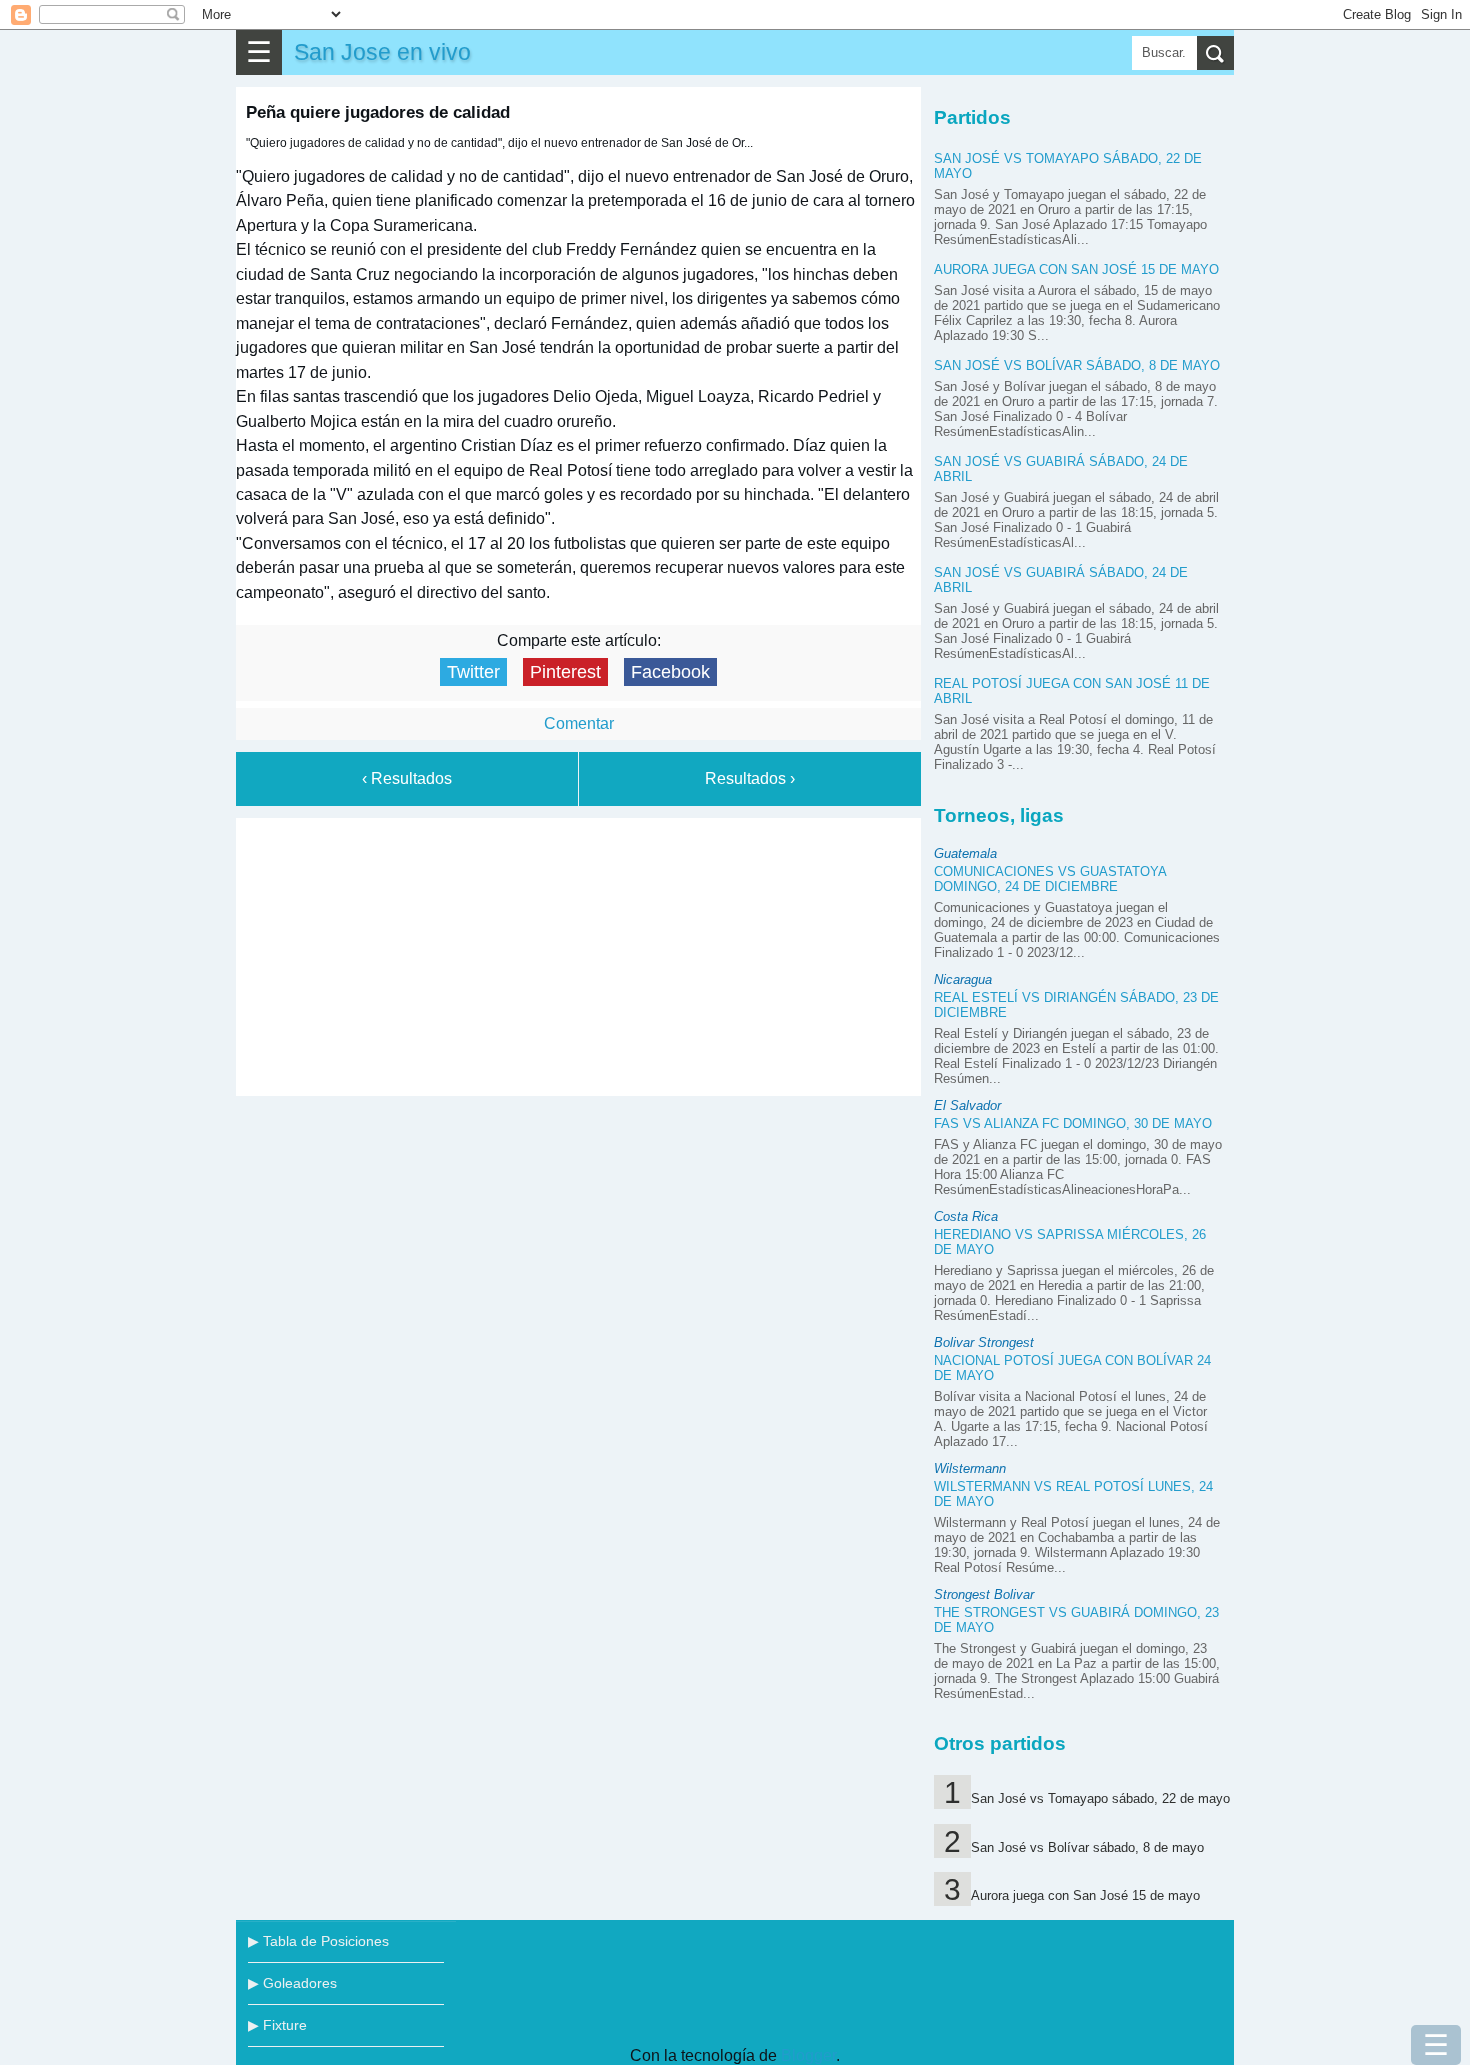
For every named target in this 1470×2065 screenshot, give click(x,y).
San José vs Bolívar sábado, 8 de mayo (1077, 365)
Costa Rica (966, 1216)
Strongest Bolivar (984, 1594)
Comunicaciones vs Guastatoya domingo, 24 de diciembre (1050, 879)
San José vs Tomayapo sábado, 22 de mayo (1100, 1798)
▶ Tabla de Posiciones (318, 1941)
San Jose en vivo (382, 52)
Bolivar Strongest (984, 1342)
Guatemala (965, 853)
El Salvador (967, 1105)
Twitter (473, 672)
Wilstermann (970, 1468)
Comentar (579, 723)
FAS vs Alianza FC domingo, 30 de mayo (1073, 1123)
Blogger (808, 2055)
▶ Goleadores (292, 1983)
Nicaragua (963, 979)
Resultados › (750, 778)
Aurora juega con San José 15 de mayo (1076, 269)
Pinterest (565, 672)
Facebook (670, 672)
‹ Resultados (407, 778)
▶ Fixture (277, 2025)
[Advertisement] (579, 953)
